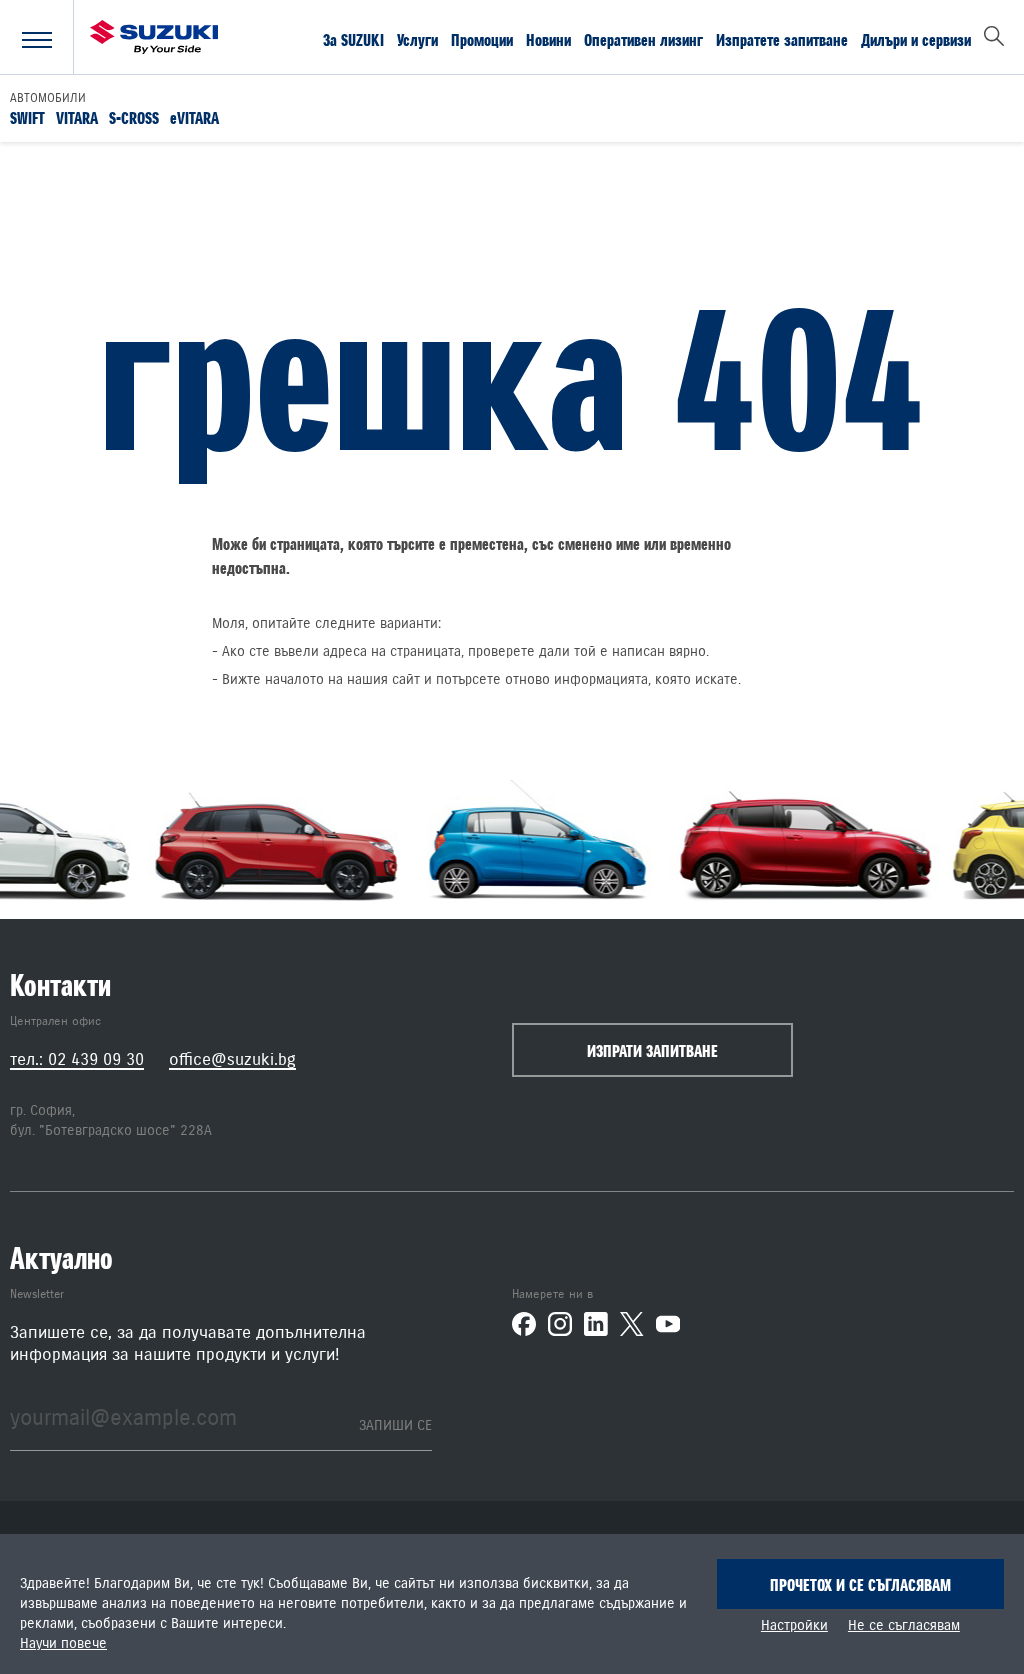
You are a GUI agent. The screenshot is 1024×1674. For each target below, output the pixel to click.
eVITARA (194, 117)
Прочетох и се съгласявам (860, 1585)
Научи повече (63, 1644)
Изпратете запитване (782, 39)
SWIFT (27, 117)
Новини (548, 39)
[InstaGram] (560, 1324)
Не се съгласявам (904, 1626)
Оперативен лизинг (643, 39)
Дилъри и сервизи (916, 39)
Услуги (417, 39)
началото (294, 680)
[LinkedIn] (596, 1324)
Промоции (482, 39)
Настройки (794, 1626)
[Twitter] (632, 1324)
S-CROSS (134, 117)
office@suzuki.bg (232, 1059)
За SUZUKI (353, 39)
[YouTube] (668, 1324)
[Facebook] (524, 1324)
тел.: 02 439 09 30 (77, 1059)
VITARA (77, 117)
